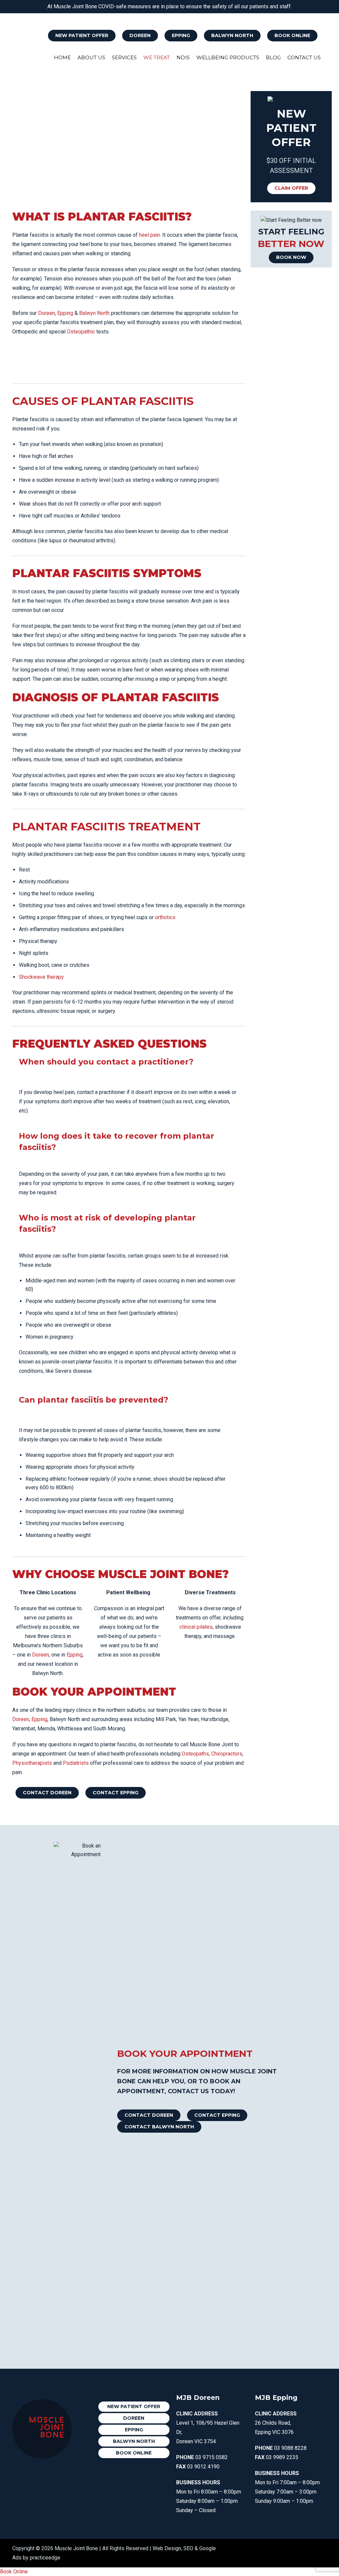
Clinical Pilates (269, 16)
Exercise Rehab (307, 16)
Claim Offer (291, 188)
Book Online (292, 35)
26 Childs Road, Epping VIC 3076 (276, 2423)
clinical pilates (196, 1627)
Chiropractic (159, 16)
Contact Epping (217, 2115)
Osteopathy (126, 16)
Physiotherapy (93, 16)
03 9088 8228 (290, 2448)
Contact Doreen (149, 2115)
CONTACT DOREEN (47, 1793)
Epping (181, 35)
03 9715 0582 (212, 2457)
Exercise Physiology (200, 16)
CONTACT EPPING (116, 1793)
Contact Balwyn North (159, 2127)
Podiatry (237, 16)
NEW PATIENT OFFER (82, 35)
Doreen (140, 35)
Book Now (291, 257)
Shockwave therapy (41, 977)
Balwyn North (232, 35)
